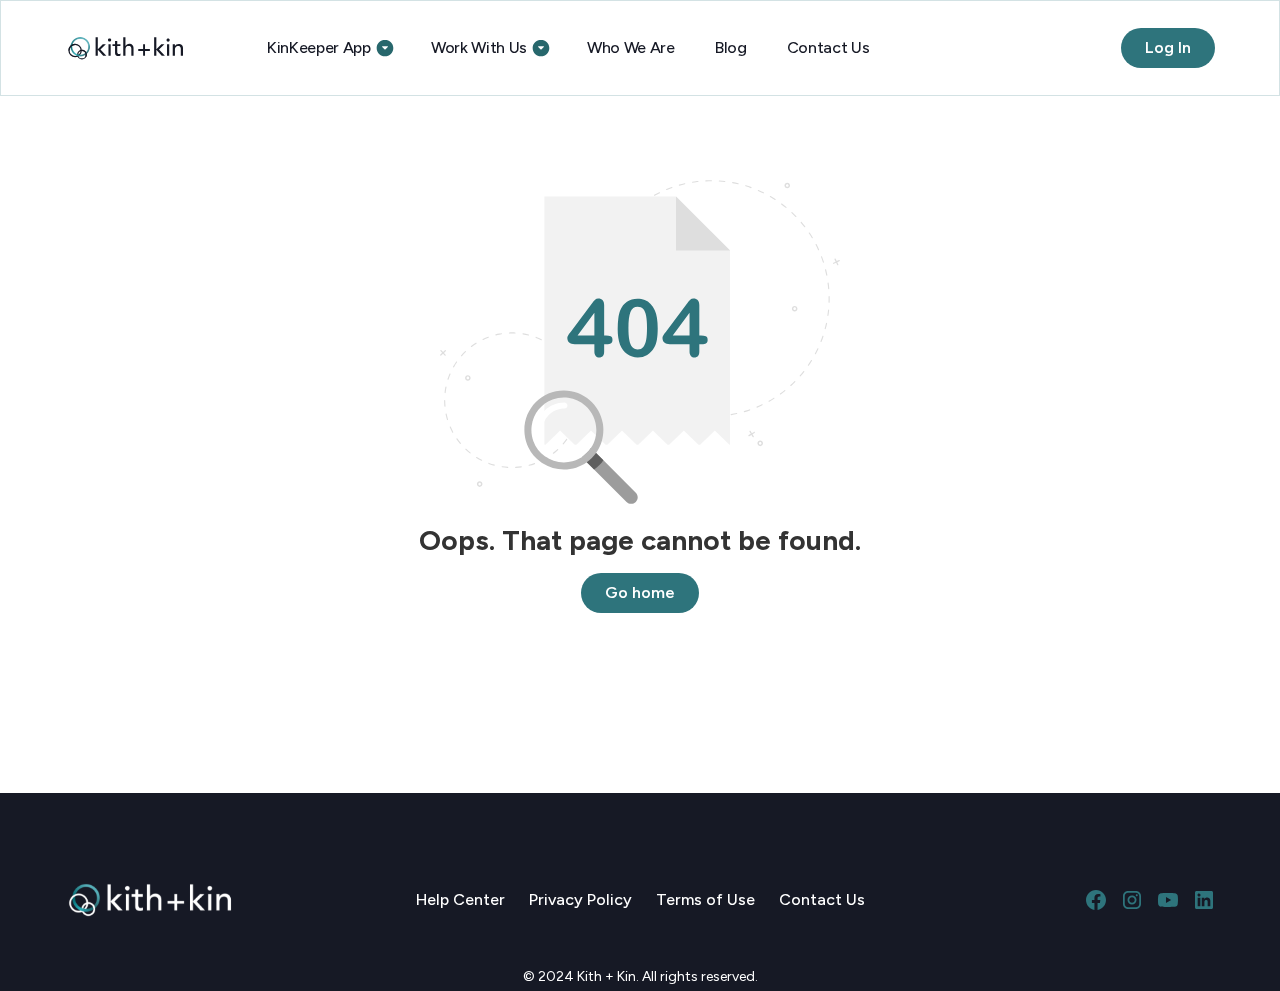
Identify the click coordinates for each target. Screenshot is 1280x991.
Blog (731, 47)
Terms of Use (705, 899)
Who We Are (631, 47)
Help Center (460, 899)
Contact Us (828, 47)
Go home (640, 592)
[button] (329, 48)
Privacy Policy (580, 899)
